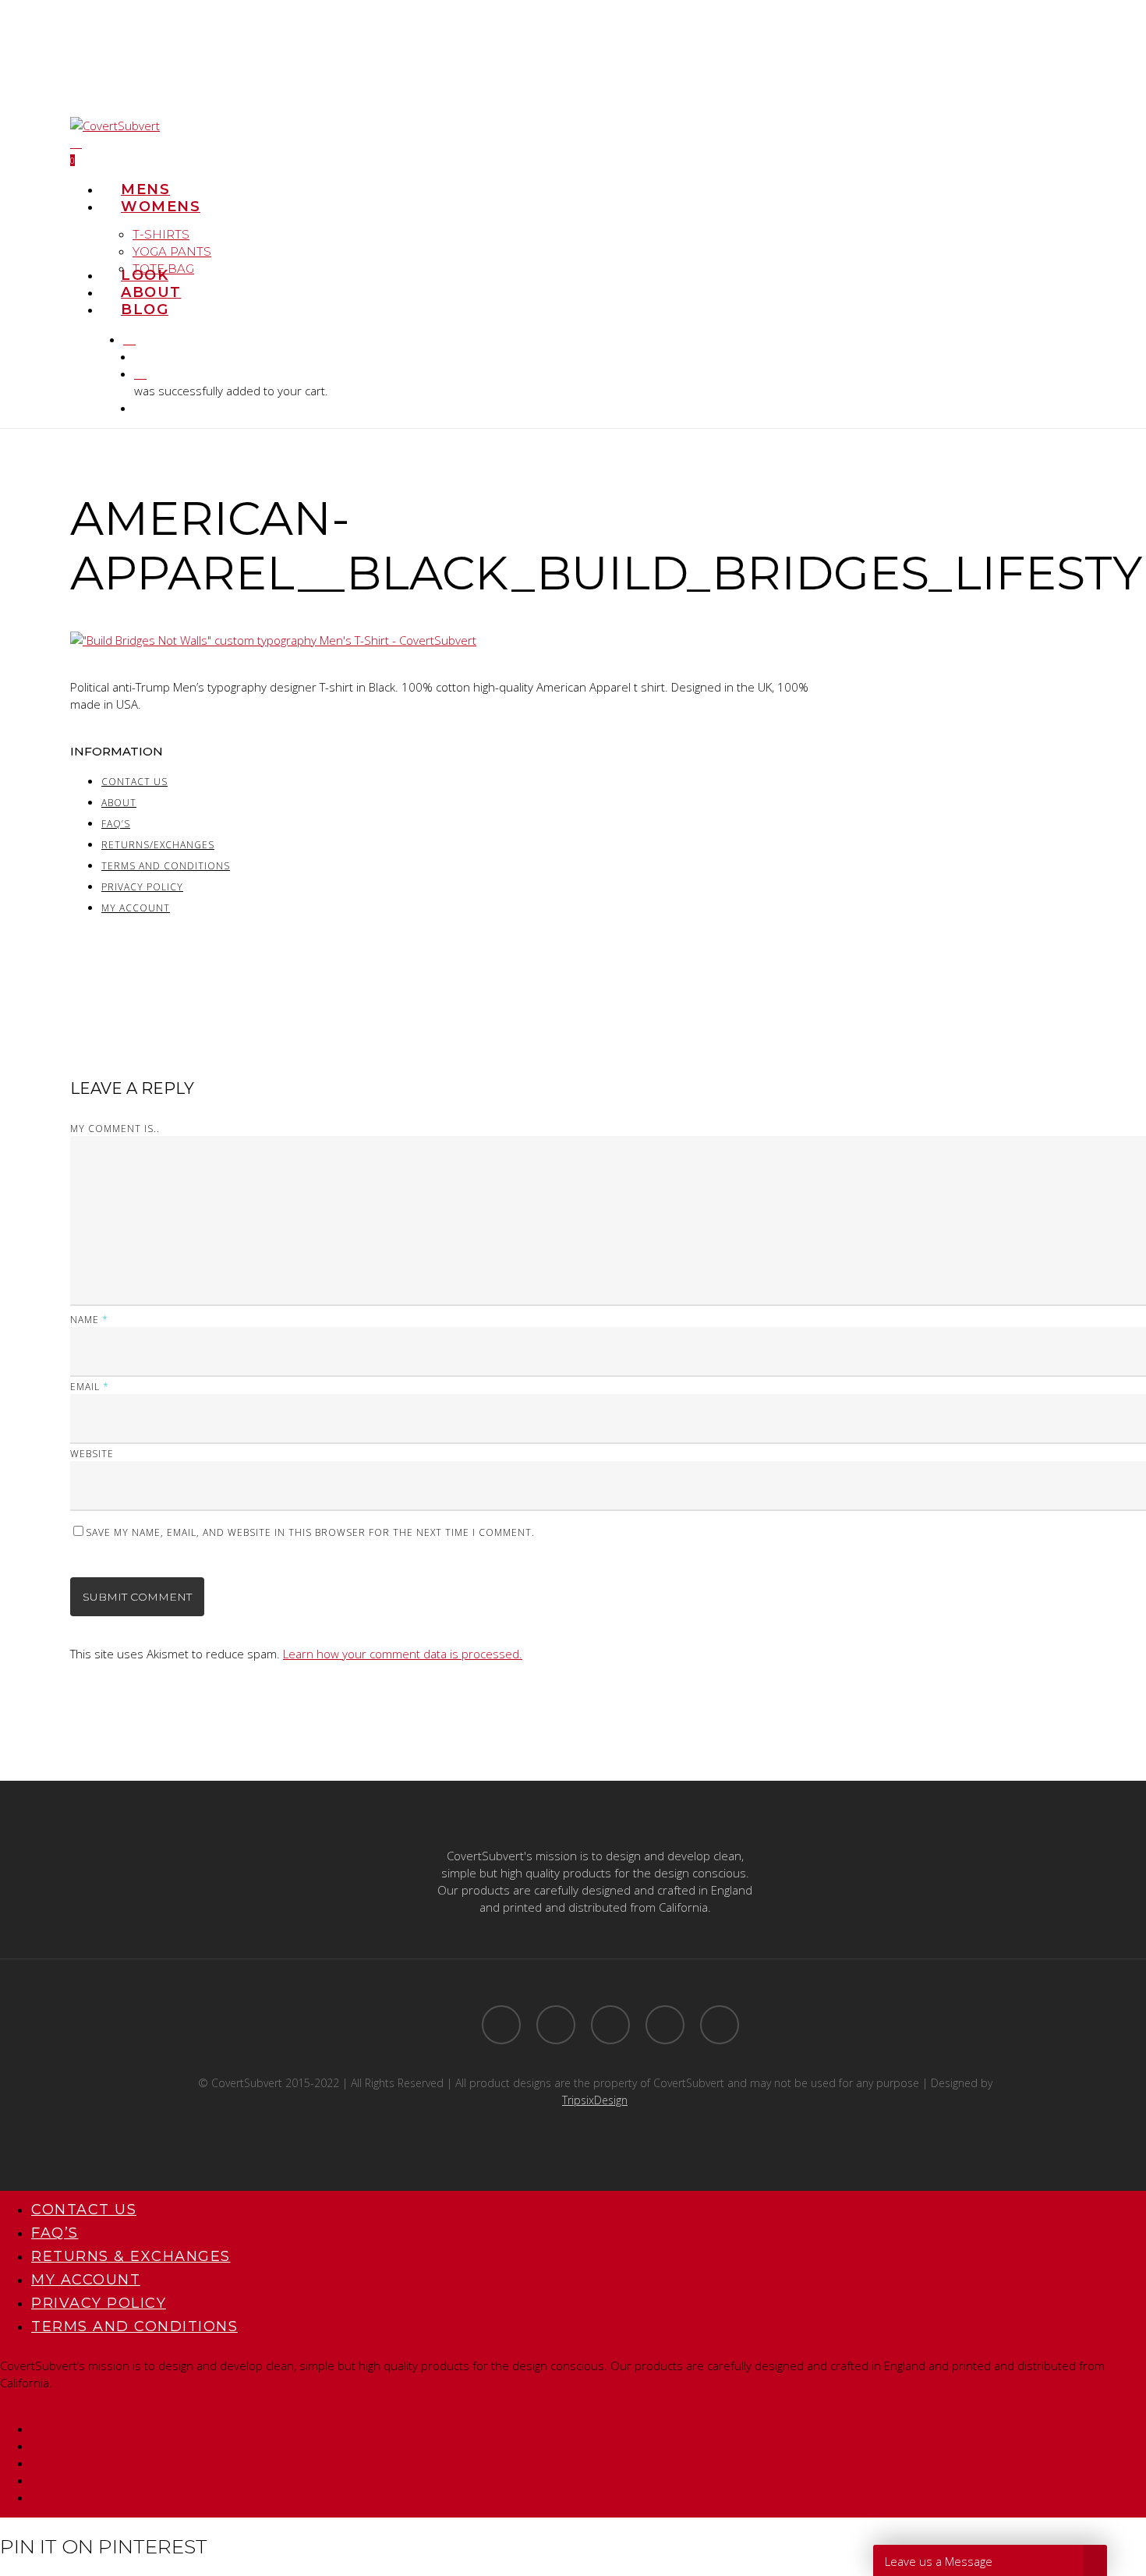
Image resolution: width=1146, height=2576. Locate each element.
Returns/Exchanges (158, 845)
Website (92, 1454)
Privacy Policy (142, 887)
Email (90, 1387)
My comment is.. (115, 1129)
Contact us (134, 782)
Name (89, 1320)
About (119, 803)
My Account (136, 908)
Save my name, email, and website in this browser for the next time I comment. (310, 1532)
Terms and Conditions (166, 866)
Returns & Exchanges (131, 2256)
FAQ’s (116, 824)
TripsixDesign (595, 2100)
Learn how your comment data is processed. (403, 1654)
